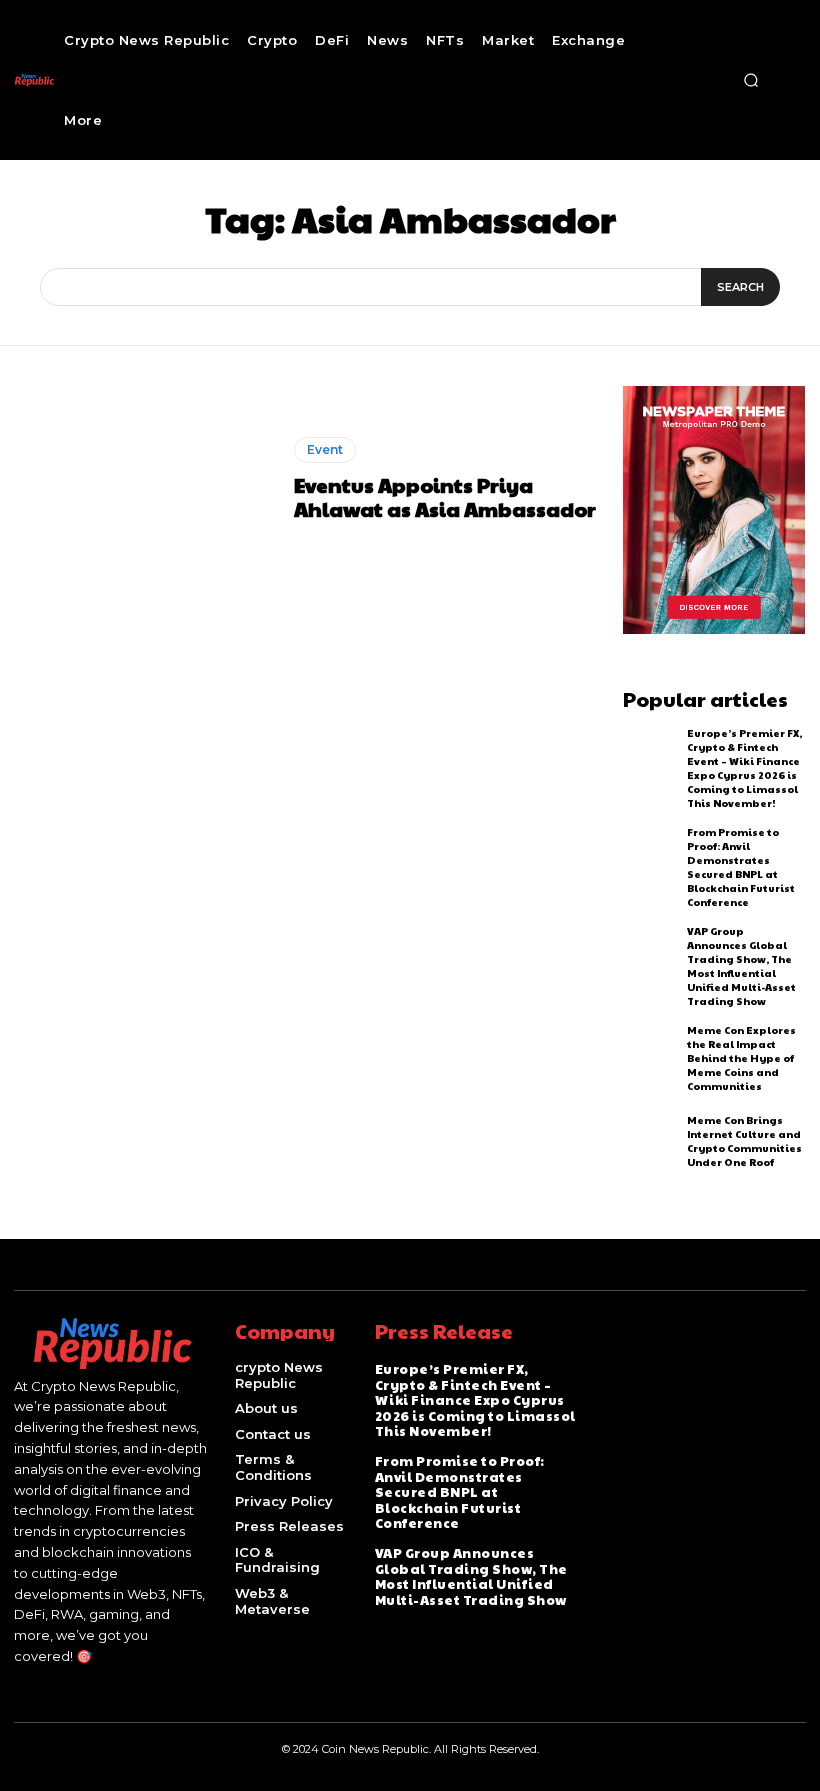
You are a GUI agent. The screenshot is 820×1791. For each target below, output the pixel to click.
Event (325, 449)
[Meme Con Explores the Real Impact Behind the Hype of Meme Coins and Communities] (650, 1056)
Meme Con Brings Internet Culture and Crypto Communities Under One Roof (744, 1141)
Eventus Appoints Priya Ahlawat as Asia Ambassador (445, 497)
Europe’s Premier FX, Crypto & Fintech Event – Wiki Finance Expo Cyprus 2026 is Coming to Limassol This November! (744, 768)
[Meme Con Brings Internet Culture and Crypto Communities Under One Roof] (650, 1141)
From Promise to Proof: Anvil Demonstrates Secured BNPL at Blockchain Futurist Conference (741, 867)
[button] (751, 80)
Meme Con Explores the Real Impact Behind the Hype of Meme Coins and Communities (741, 1058)
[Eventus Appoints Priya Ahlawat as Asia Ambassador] (147, 478)
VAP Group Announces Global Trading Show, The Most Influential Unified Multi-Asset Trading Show (741, 966)
